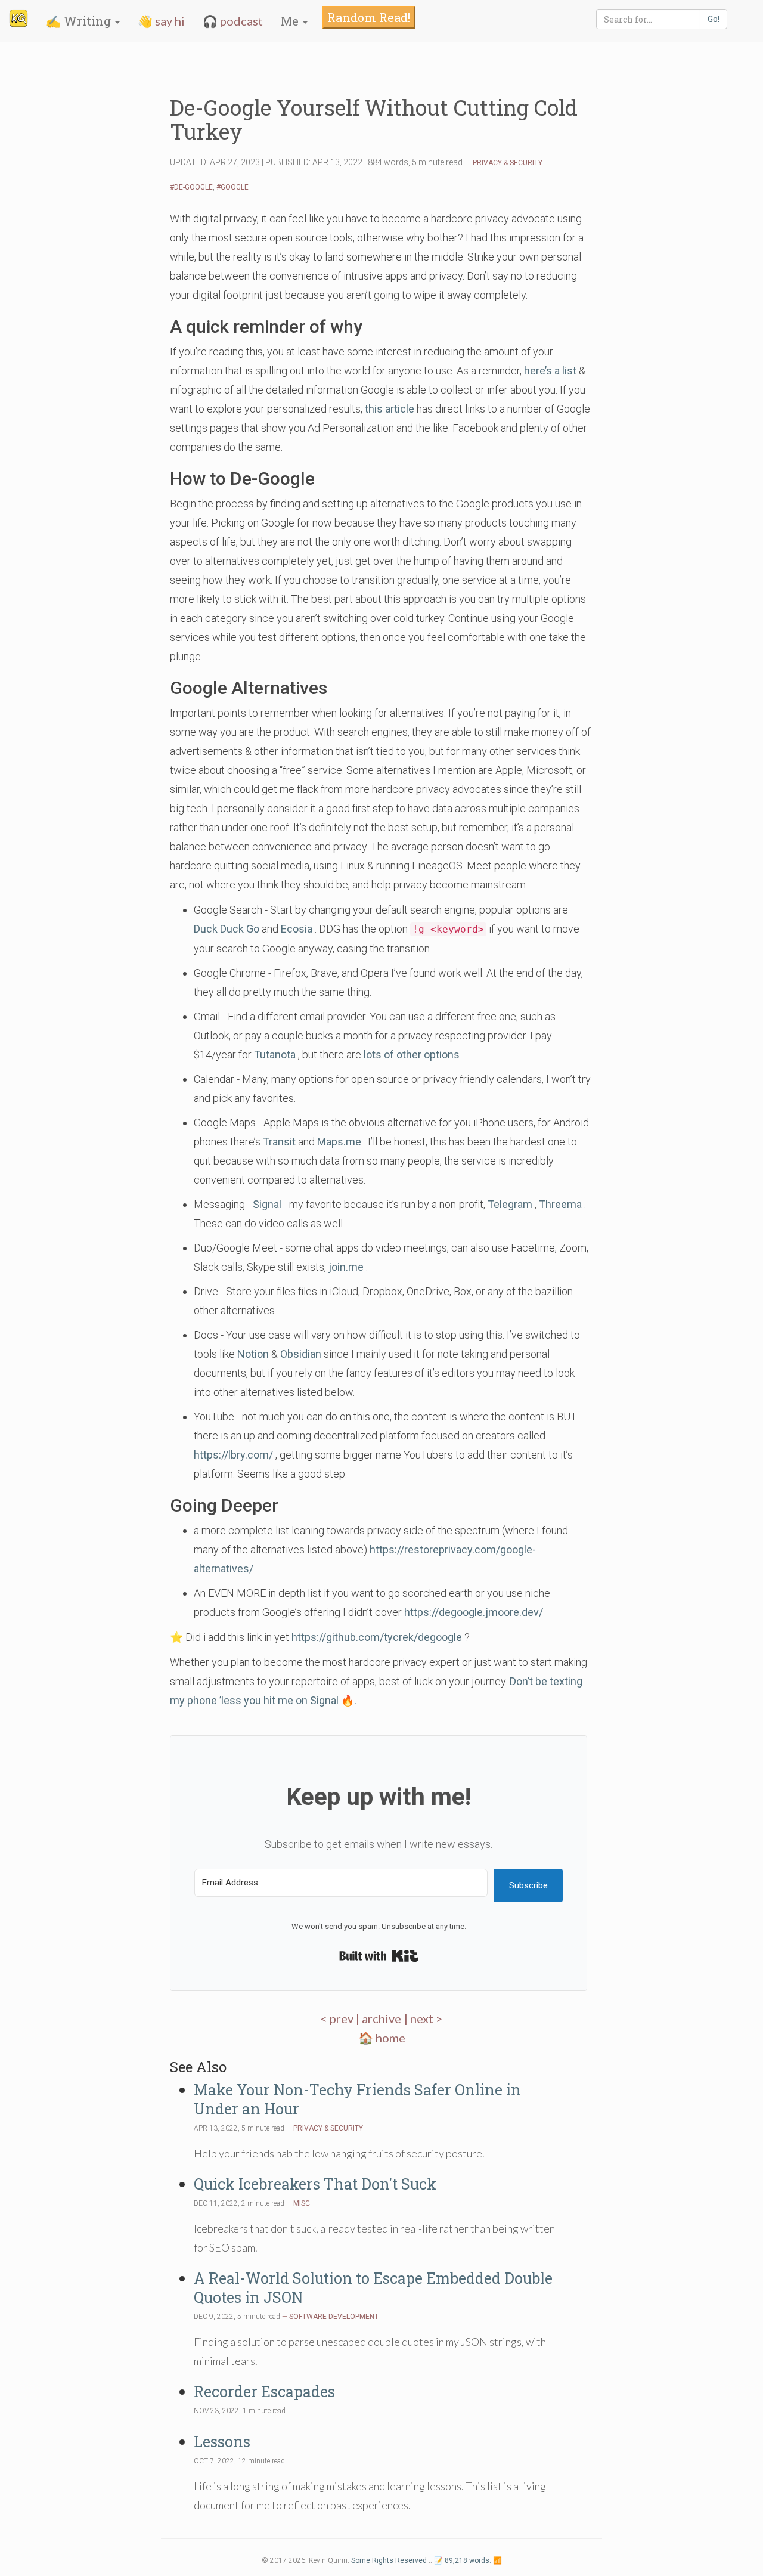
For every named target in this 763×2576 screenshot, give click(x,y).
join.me (346, 1267)
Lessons (222, 2442)
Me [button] (291, 21)
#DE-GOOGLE (191, 187)
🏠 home (382, 2038)
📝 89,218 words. (463, 2560)
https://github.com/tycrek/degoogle (377, 1637)
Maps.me (339, 1142)
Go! (714, 19)
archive (381, 2018)
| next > (423, 2018)
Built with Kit (379, 1956)
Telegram (510, 1204)
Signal (267, 1204)
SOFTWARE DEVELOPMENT (334, 2317)
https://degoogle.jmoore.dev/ (474, 1612)
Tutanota (275, 1055)
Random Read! (369, 17)
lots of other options (412, 1055)
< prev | (341, 2018)
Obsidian (301, 1354)
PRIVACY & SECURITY (508, 163)
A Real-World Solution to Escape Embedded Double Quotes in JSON (373, 2288)
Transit (279, 1142)
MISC (302, 2203)
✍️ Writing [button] (80, 21)
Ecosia (297, 929)
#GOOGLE (232, 187)
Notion (253, 1354)
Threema (560, 1204)
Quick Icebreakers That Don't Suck (315, 2184)
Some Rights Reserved (389, 2560)
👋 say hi (161, 21)
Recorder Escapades (264, 2391)
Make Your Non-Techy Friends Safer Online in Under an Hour (357, 2099)
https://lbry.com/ (233, 1455)
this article (390, 409)
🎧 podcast (233, 21)
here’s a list (550, 371)
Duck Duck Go (227, 929)
